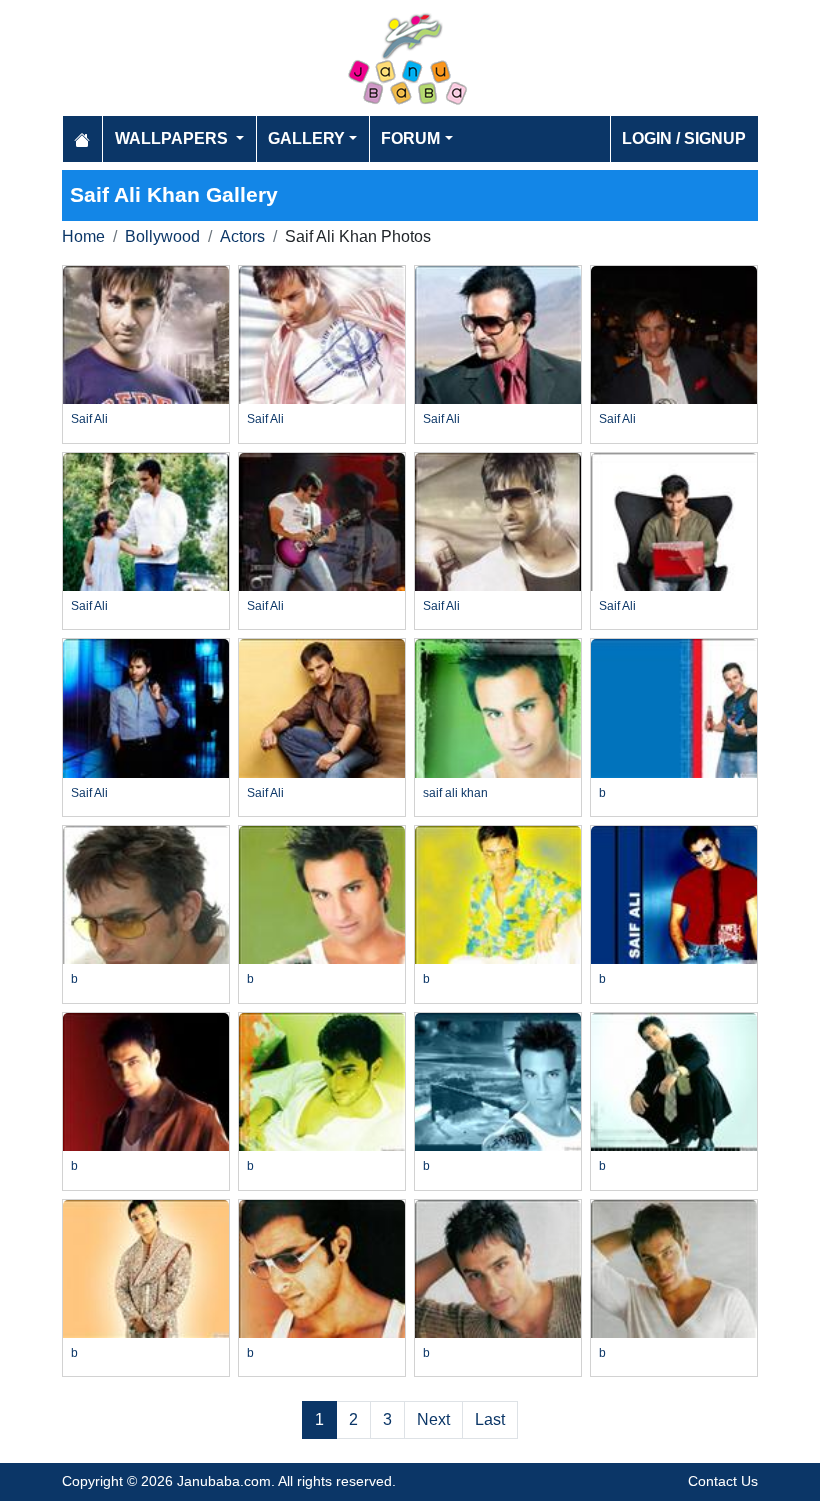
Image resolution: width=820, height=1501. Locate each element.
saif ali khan (455, 793)
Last (490, 1419)
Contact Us (723, 1481)
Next (433, 1419)
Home (83, 236)
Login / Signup (684, 138)
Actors (242, 236)
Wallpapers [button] (173, 138)
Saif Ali (89, 419)
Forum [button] (410, 138)
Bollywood (162, 236)
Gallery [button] (306, 138)
